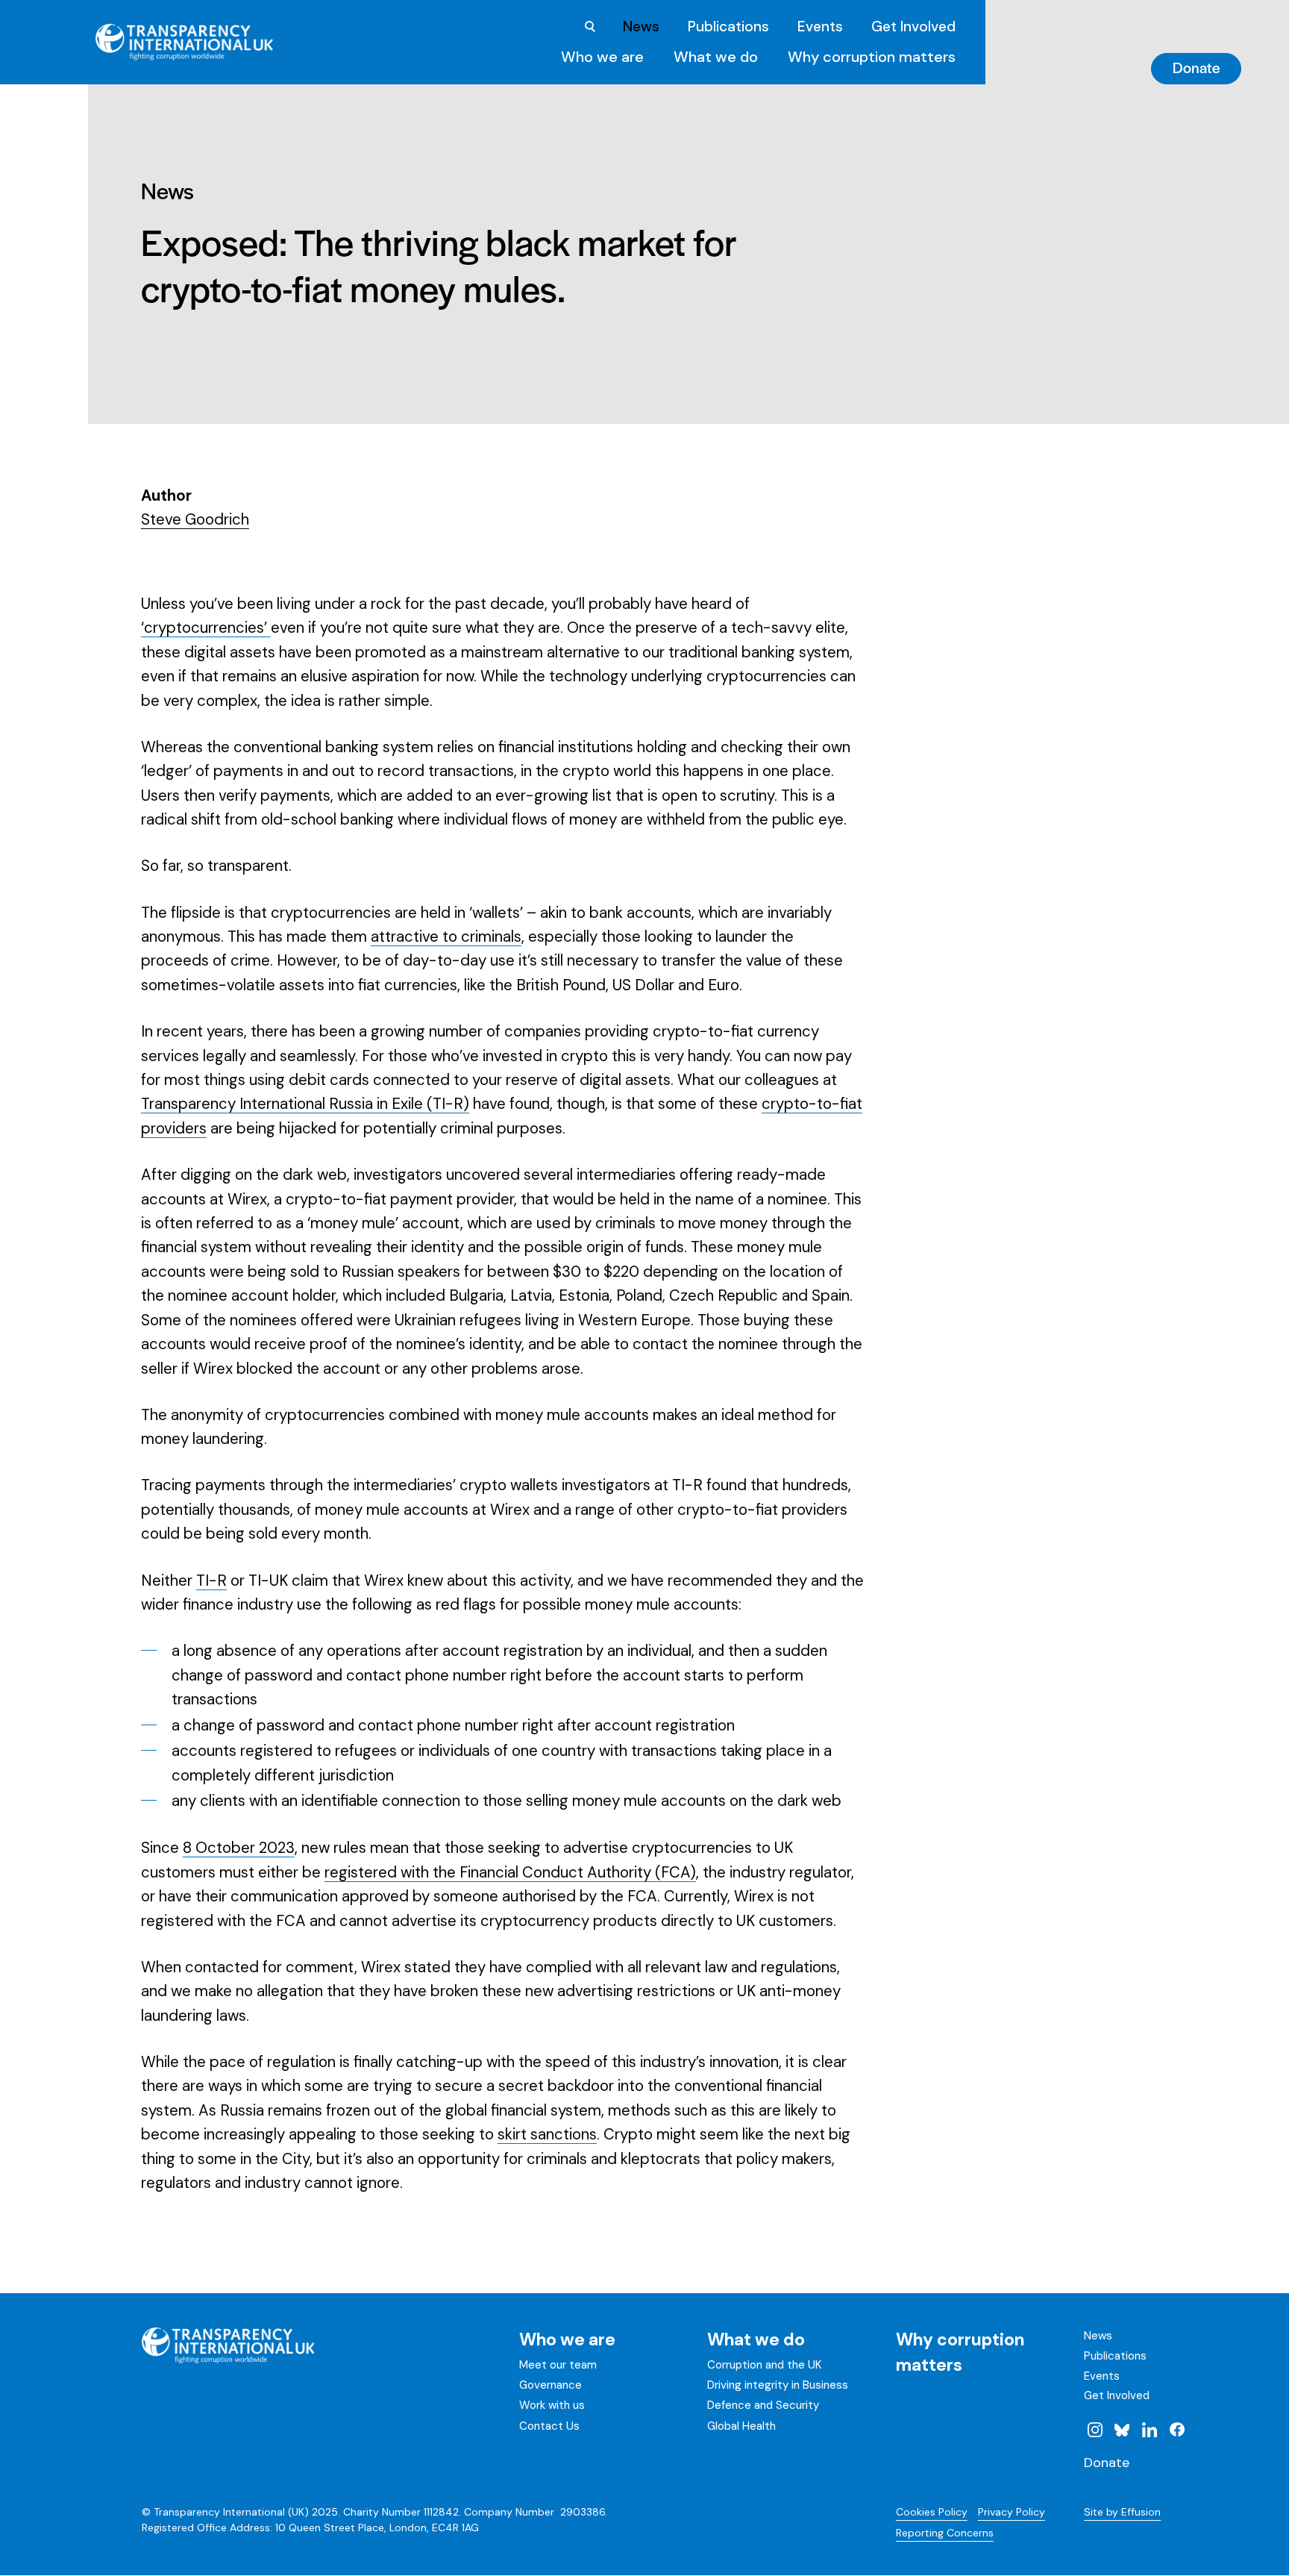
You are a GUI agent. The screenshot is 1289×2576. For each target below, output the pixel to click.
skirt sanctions (547, 2134)
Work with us (552, 2405)
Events (820, 26)
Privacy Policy (1012, 2512)
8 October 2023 (239, 1848)
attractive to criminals (446, 937)
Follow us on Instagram (1094, 2430)
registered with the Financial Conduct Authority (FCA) (510, 1872)
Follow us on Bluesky (1122, 2430)
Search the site (590, 27)
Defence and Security (763, 2405)
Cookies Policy (932, 2512)
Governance (551, 2385)
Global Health (741, 2426)
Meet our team (558, 2365)
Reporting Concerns (945, 2533)
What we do (716, 57)
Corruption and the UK (764, 2365)
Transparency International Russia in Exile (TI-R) (305, 1104)
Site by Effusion (1122, 2512)
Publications (728, 26)
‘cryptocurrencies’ (206, 628)
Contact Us (549, 2426)
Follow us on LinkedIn (1150, 2430)
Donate (1197, 67)
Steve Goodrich (195, 519)
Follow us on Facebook (1177, 2430)
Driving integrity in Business (778, 2385)
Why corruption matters (872, 57)
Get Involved (913, 26)
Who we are (602, 57)
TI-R (211, 1581)
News (641, 26)
